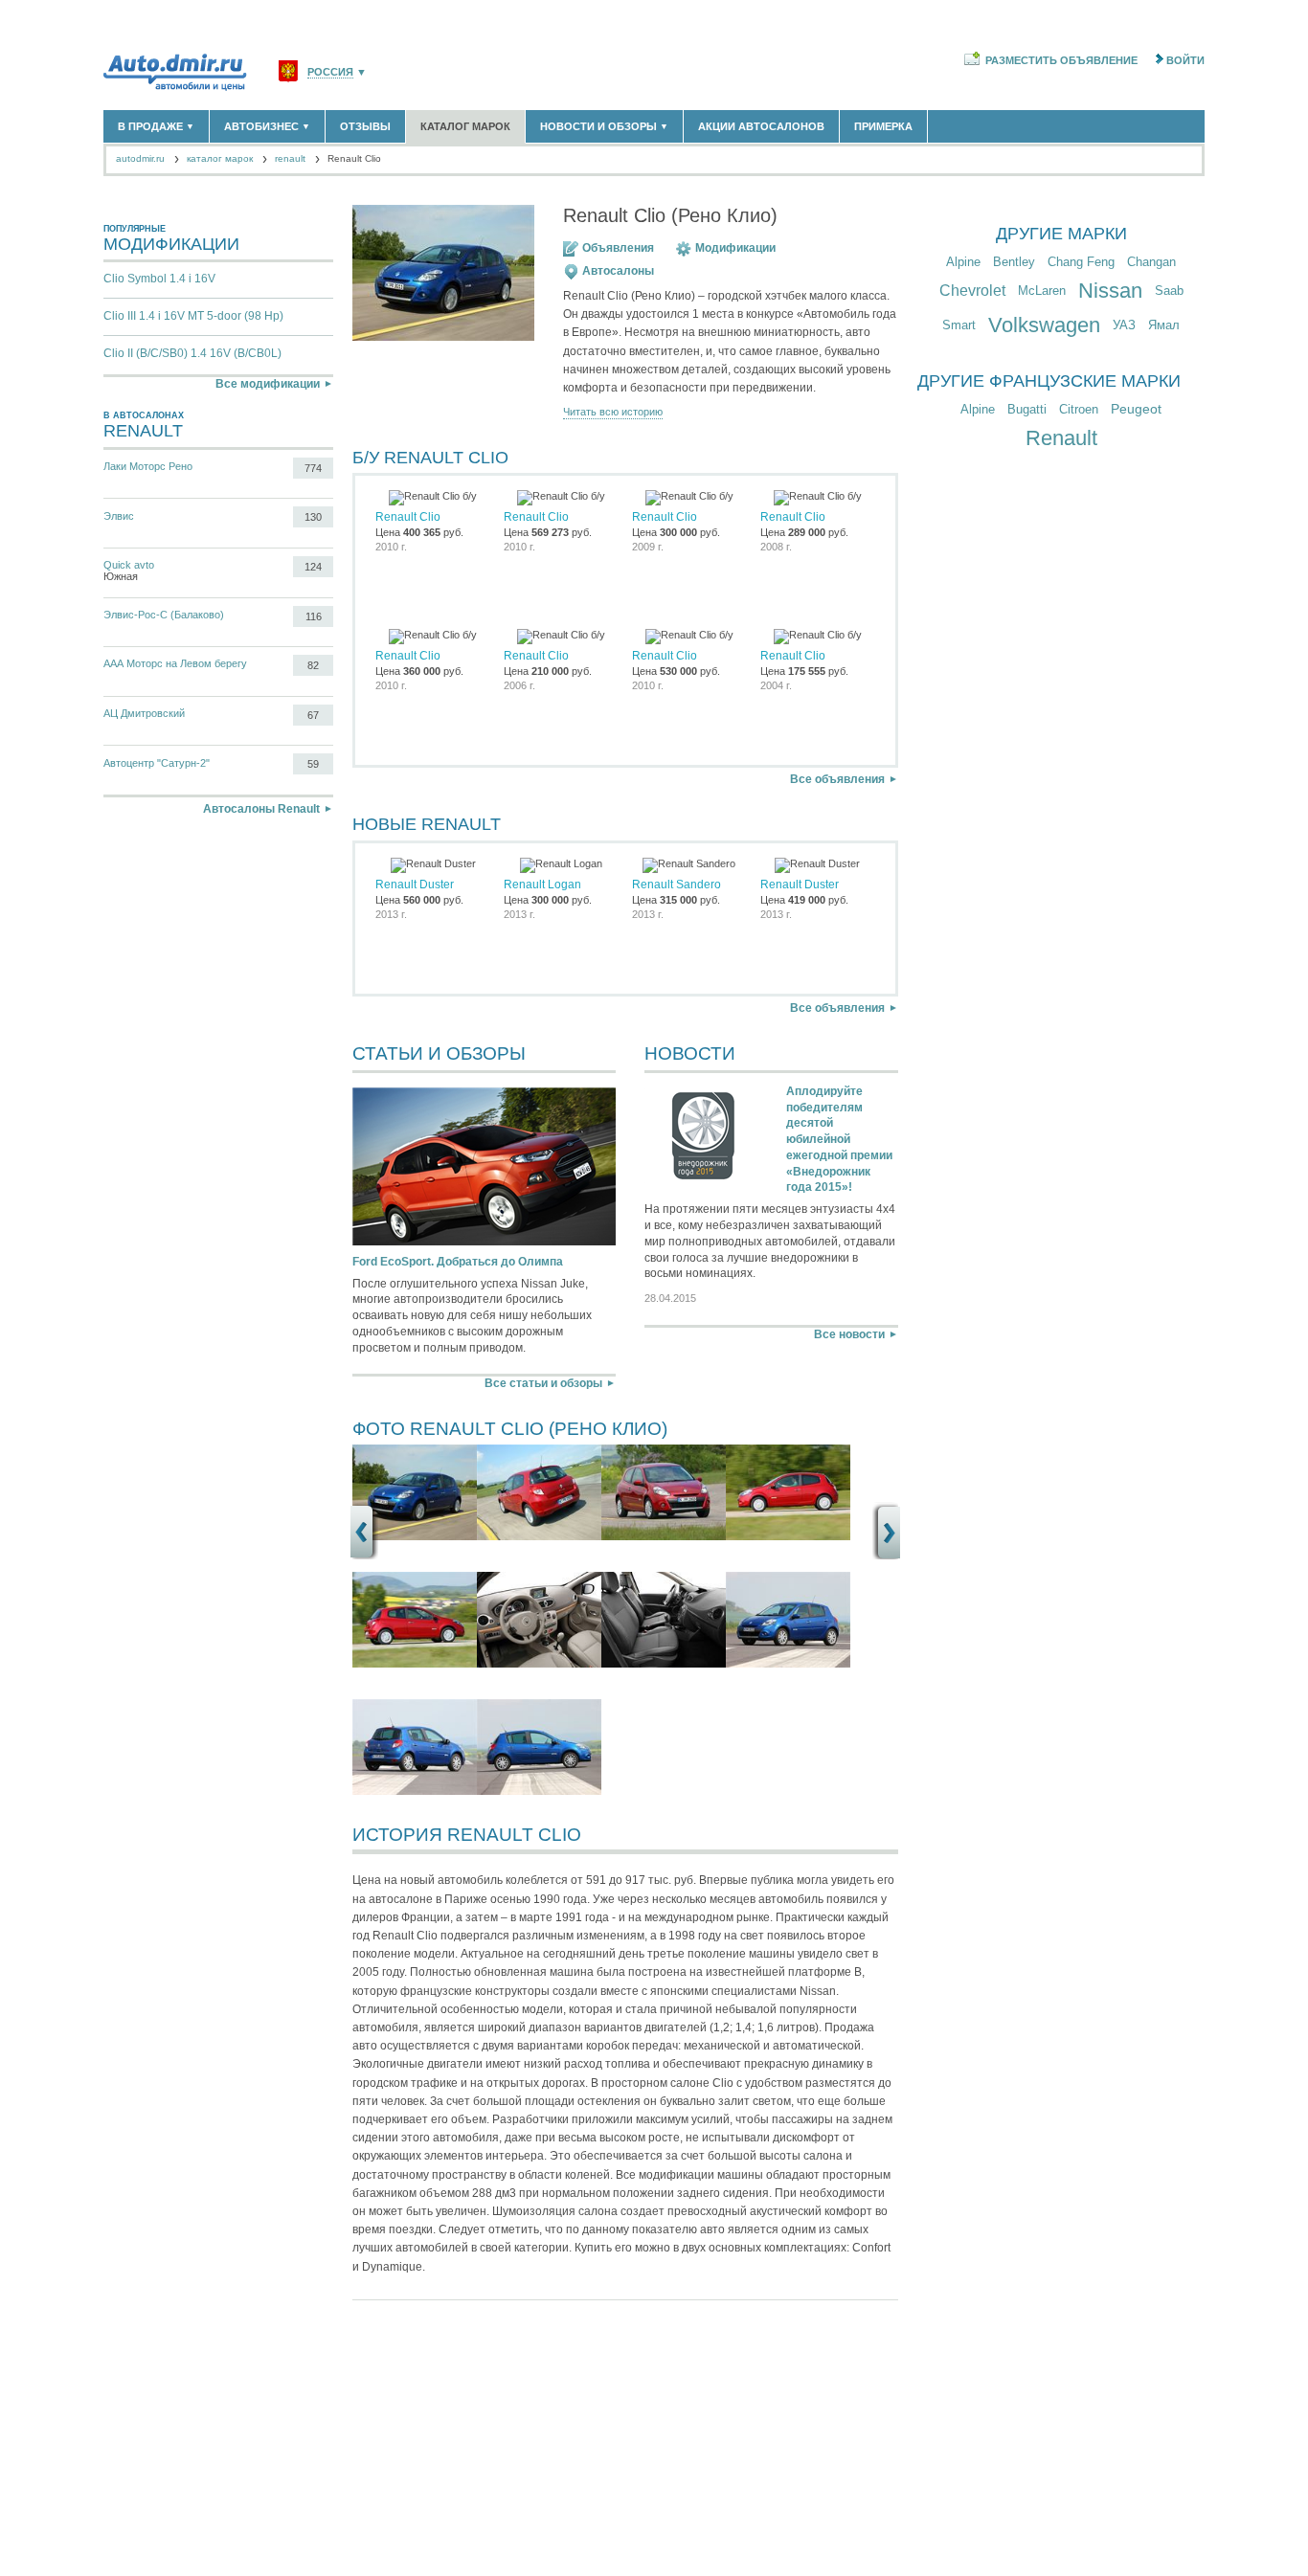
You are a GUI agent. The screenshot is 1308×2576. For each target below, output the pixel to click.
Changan (1151, 262)
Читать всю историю (613, 412)
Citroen (1079, 409)
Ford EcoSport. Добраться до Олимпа (458, 1262)
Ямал (1164, 325)
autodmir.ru (140, 158)
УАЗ (1124, 325)
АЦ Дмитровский (144, 713)
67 (313, 715)
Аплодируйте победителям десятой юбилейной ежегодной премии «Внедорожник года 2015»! (839, 1140)
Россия (330, 72)
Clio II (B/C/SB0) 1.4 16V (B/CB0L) (192, 353)
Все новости (849, 1334)
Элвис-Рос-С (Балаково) (164, 615)
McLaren (1042, 291)
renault (290, 158)
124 (313, 567)
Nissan (1110, 291)
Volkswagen (1044, 325)
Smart (959, 325)
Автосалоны (618, 271)
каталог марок (220, 158)
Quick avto (129, 565)
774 (313, 468)
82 (313, 665)
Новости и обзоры (604, 126)
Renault (1061, 438)
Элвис (119, 516)
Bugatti (1027, 409)
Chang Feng (1081, 262)
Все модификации (268, 384)
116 (314, 616)
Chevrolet (972, 291)
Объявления (618, 248)
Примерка (883, 126)
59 (313, 764)
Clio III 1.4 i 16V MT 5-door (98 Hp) (193, 316)
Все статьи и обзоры (543, 1383)
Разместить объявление (1061, 60)
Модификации (735, 248)
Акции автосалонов (761, 126)
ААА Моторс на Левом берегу (175, 663)
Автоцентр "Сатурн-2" (157, 763)
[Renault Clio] (415, 1536)
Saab (1169, 291)
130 (313, 517)
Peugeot (1136, 409)
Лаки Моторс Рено (148, 466)
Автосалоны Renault (261, 809)
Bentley (1014, 262)
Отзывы (365, 126)
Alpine (963, 262)
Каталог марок (465, 126)
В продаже (156, 126)
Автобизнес (267, 126)
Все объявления (837, 779)
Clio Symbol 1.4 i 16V (159, 279)
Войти (1185, 60)
